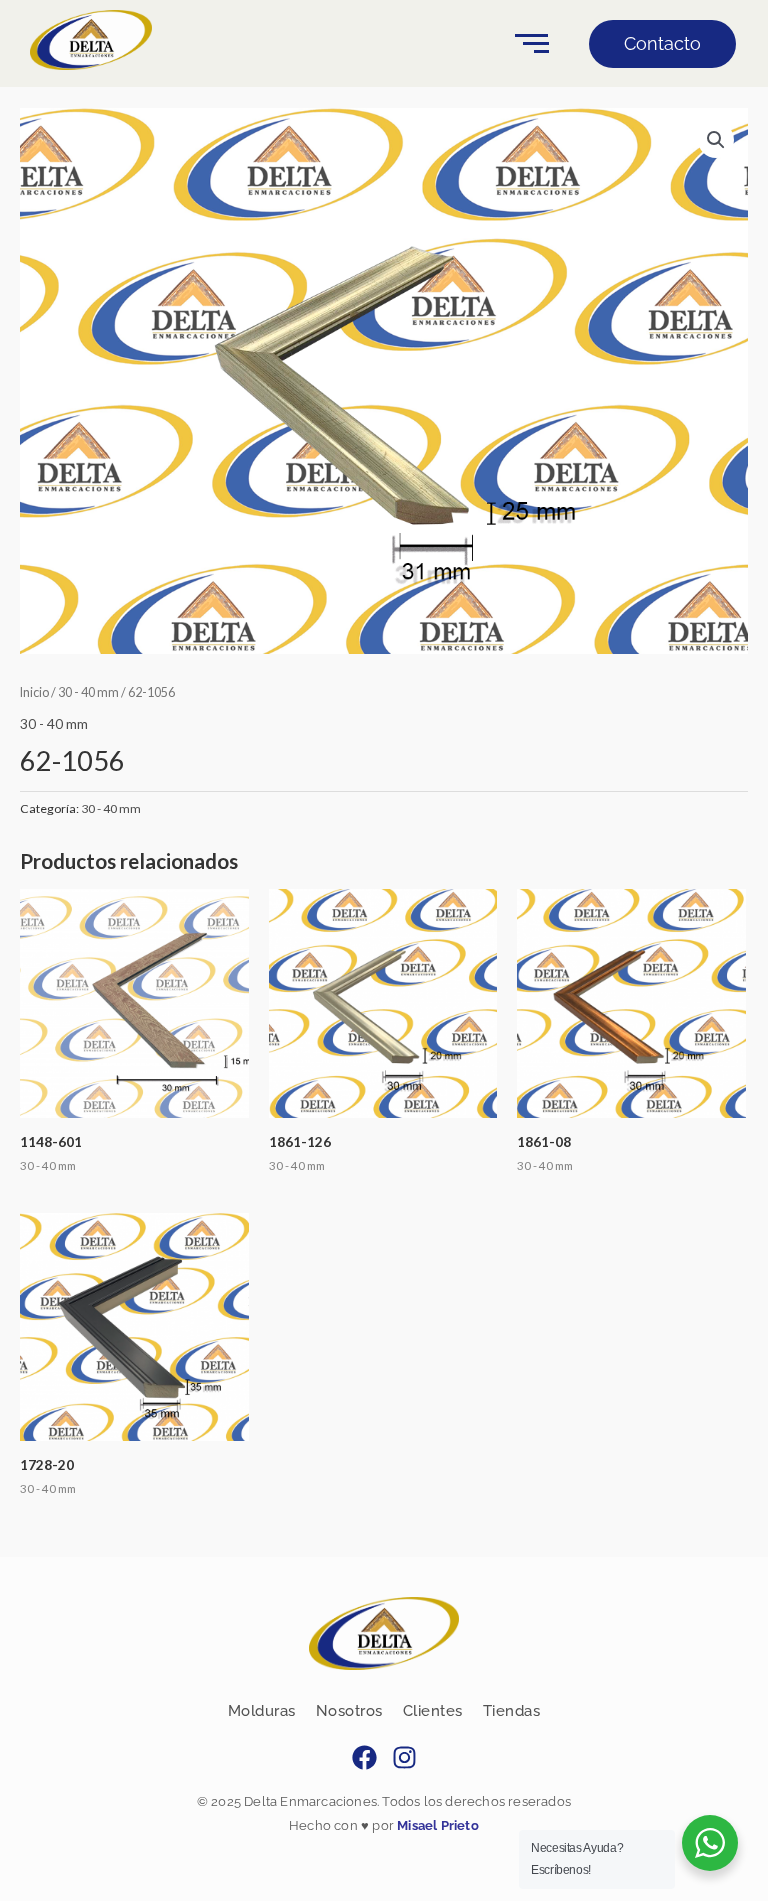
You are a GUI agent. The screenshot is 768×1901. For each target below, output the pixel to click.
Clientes (433, 1711)
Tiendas (512, 1711)
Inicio (34, 692)
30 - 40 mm (88, 692)
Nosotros (349, 1711)
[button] (716, 140)
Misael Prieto (436, 1825)
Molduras (262, 1711)
